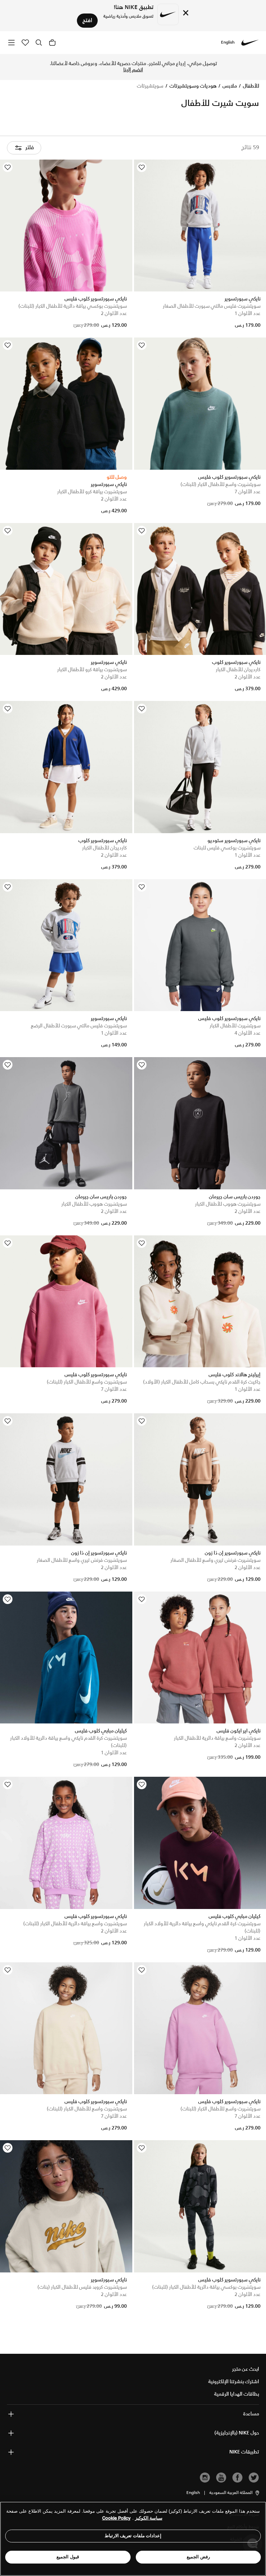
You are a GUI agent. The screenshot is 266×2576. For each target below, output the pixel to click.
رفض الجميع (198, 2557)
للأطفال (250, 86)
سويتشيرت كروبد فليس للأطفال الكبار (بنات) (82, 2287)
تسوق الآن (96, 67)
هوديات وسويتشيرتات (192, 86)
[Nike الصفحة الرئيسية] (250, 43)
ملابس (229, 86)
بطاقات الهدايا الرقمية (237, 2394)
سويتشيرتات (150, 86)
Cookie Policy (116, 2518)
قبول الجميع (68, 2557)
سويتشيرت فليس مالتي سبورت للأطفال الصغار (212, 306)
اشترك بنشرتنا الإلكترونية (234, 2382)
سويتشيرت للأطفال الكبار (235, 1026)
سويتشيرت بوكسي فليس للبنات (227, 848)
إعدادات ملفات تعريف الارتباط (133, 2536)
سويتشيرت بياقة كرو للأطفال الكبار (92, 492)
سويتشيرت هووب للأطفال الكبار (228, 1204)
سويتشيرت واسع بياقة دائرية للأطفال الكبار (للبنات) (75, 1924)
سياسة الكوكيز (149, 2518)
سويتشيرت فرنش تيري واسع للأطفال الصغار (215, 1560)
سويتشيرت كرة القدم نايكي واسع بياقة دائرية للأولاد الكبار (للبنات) (68, 1742)
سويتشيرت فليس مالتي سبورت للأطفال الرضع (79, 1026)
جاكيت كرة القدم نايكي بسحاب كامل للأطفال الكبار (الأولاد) (202, 1382)
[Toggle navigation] (11, 42)
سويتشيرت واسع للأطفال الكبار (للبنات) (220, 485)
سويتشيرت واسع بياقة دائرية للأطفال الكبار (217, 1738)
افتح (87, 21)
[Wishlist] (142, 167)
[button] (235, 2493)
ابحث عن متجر (246, 2369)
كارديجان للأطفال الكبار (238, 670)
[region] (133, 2539)
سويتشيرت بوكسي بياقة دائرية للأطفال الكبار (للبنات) (73, 306)
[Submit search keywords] (39, 43)
